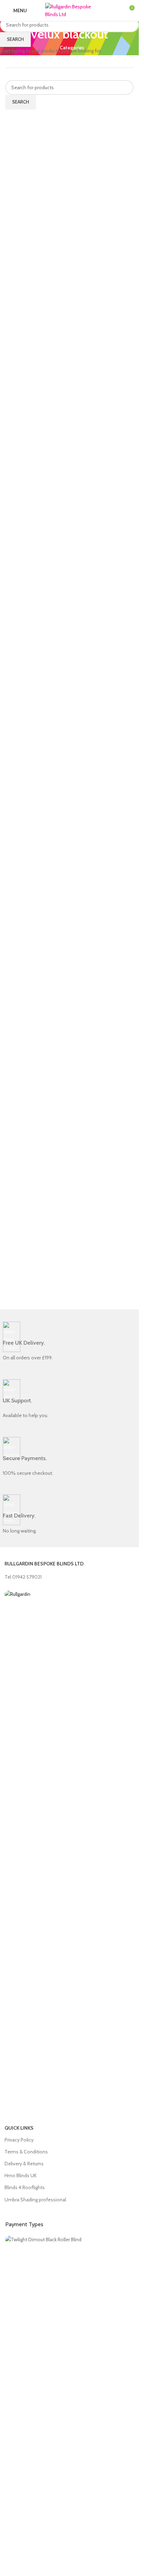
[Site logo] (70, 10)
